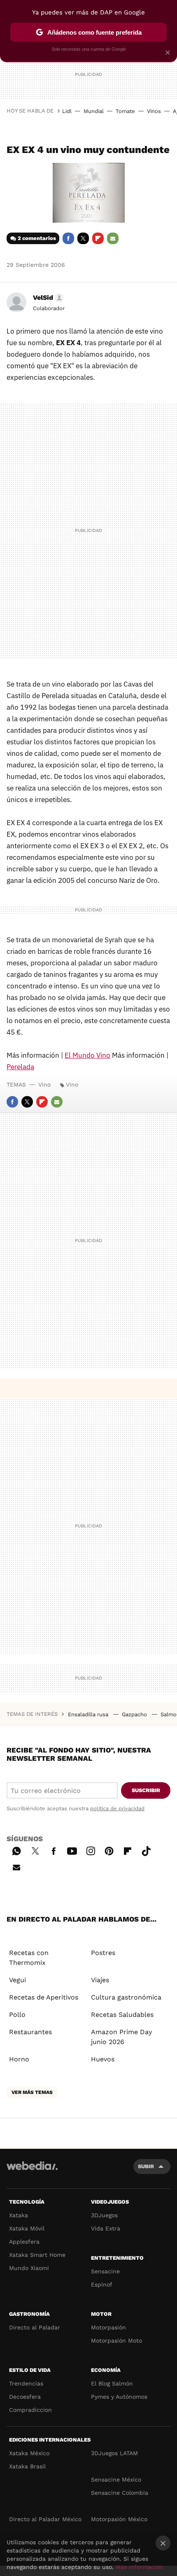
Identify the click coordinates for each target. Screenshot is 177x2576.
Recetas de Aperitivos (44, 1997)
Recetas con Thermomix (29, 1958)
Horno (19, 2059)
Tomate (125, 111)
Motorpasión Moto (116, 2341)
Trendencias (26, 2383)
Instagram (91, 1850)
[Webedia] (32, 2171)
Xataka (19, 2215)
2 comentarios (37, 238)
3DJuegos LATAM (114, 2453)
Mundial (94, 111)
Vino (44, 1085)
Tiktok (146, 1850)
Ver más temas (32, 2092)
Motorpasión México (119, 2519)
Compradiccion (30, 2410)
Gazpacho (135, 1714)
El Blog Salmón (112, 2383)
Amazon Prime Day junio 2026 (121, 2037)
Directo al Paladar (35, 2327)
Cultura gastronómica (126, 1997)
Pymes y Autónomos (119, 2397)
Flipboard (98, 238)
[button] (47, 298)
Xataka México (29, 2453)
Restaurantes (30, 2032)
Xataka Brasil (27, 2466)
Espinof (102, 2284)
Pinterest (109, 1850)
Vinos (154, 111)
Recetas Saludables (122, 2015)
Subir (146, 2166)
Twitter (83, 238)
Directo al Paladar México (45, 2519)
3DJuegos (104, 2215)
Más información (139, 2567)
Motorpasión (108, 2327)
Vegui (17, 1980)
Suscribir (146, 1790)
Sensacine (105, 2271)
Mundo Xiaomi (29, 2268)
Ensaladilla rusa (89, 1714)
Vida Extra (106, 2228)
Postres (103, 1953)
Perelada (20, 1067)
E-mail (113, 238)
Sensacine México (116, 2480)
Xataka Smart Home (37, 2255)
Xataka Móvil (27, 2228)
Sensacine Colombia (120, 2493)
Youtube (72, 1850)
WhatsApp (16, 1850)
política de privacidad (117, 1808)
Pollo (17, 2015)
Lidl (67, 111)
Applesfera (24, 2242)
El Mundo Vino (87, 1055)
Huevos (103, 2059)
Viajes (100, 1980)
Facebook (68, 238)
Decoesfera (25, 2397)
